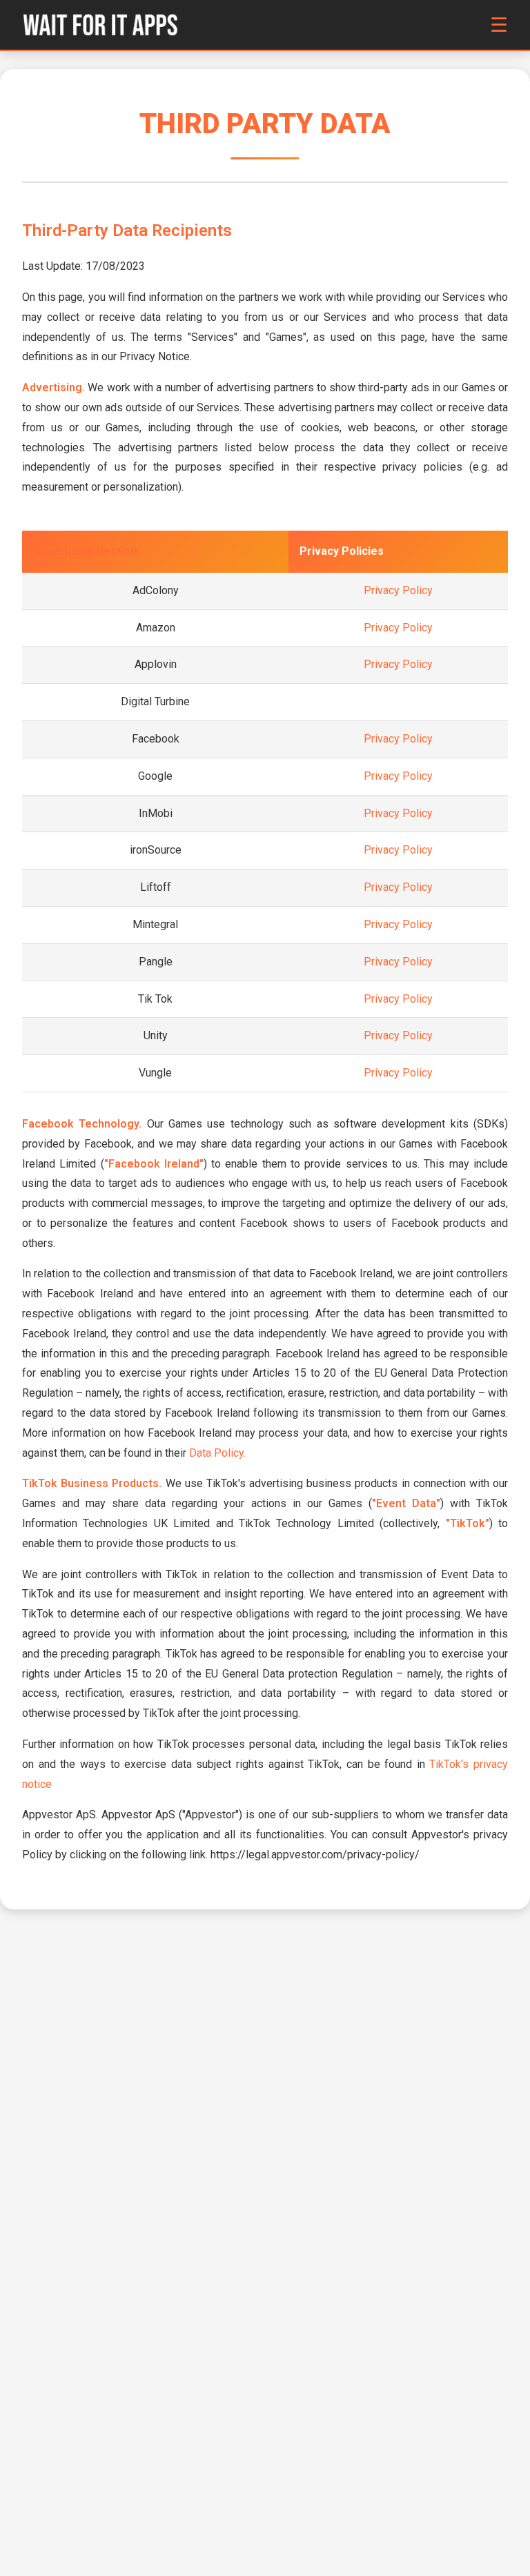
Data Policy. (217, 1453)
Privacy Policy (398, 590)
